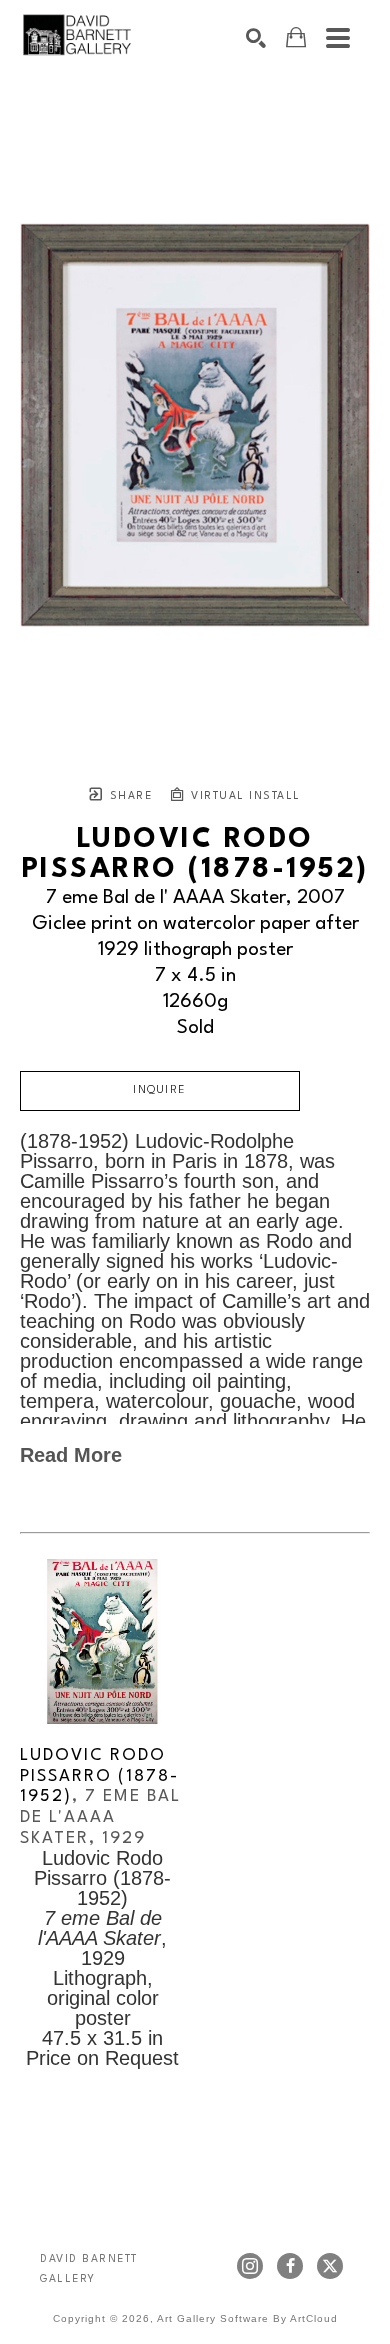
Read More (71, 1455)
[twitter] (330, 2266)
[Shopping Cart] (296, 37)
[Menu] (338, 38)
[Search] (256, 38)
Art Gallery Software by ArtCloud (247, 2318)
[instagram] (250, 2266)
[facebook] (290, 2266)
